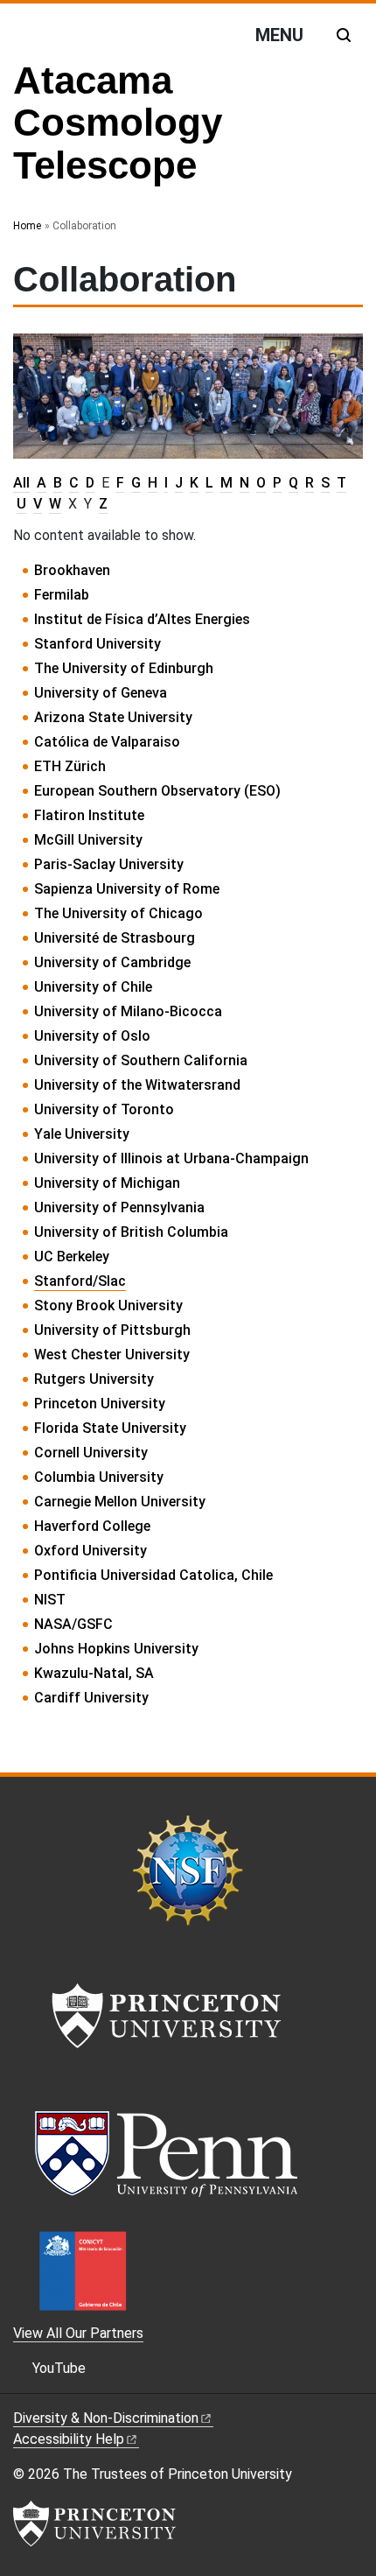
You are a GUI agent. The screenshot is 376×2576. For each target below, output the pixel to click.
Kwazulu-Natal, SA (94, 1673)
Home (27, 226)
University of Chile (93, 987)
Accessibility (69, 2439)
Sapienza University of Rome (127, 889)
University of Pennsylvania (119, 1207)
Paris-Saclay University (109, 864)
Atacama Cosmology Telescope (118, 123)
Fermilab (62, 595)
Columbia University (99, 1477)
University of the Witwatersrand (137, 1085)
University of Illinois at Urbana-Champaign (171, 1158)
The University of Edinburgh (124, 668)
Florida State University (110, 1428)
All (21, 483)
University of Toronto (104, 1109)
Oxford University (91, 1551)
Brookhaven (72, 570)
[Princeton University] (94, 2523)
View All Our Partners (78, 2333)
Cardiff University (91, 1698)
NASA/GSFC (73, 1624)
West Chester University (112, 1355)
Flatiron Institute (89, 815)
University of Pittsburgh (112, 1330)
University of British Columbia (131, 1232)
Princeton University (100, 1404)
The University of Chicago (118, 913)
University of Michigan (107, 1183)
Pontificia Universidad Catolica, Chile (153, 1575)
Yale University (82, 1134)
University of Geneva (101, 693)
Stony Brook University (108, 1306)
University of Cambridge (112, 962)
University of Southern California (141, 1060)
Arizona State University (113, 717)
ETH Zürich (70, 766)
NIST (50, 1600)
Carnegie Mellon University (120, 1502)
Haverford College (92, 1526)
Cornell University (91, 1453)
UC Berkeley (72, 1256)
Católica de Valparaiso (107, 742)
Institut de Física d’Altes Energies (142, 619)
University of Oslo (92, 1036)
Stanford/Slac (80, 1281)
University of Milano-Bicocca (128, 1011)
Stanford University (97, 644)
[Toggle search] (344, 35)
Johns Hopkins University (116, 1649)
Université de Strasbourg (115, 938)
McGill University (88, 840)
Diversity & (106, 2418)
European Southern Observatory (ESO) (157, 791)
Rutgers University (94, 1379)
